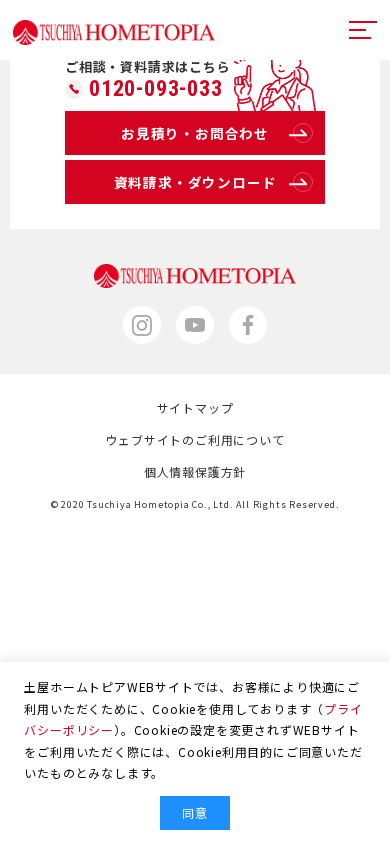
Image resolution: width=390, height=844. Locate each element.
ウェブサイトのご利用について (194, 439)
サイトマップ (195, 407)
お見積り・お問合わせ (195, 133)
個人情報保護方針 (195, 471)
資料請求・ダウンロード (195, 182)
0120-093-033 (156, 89)
